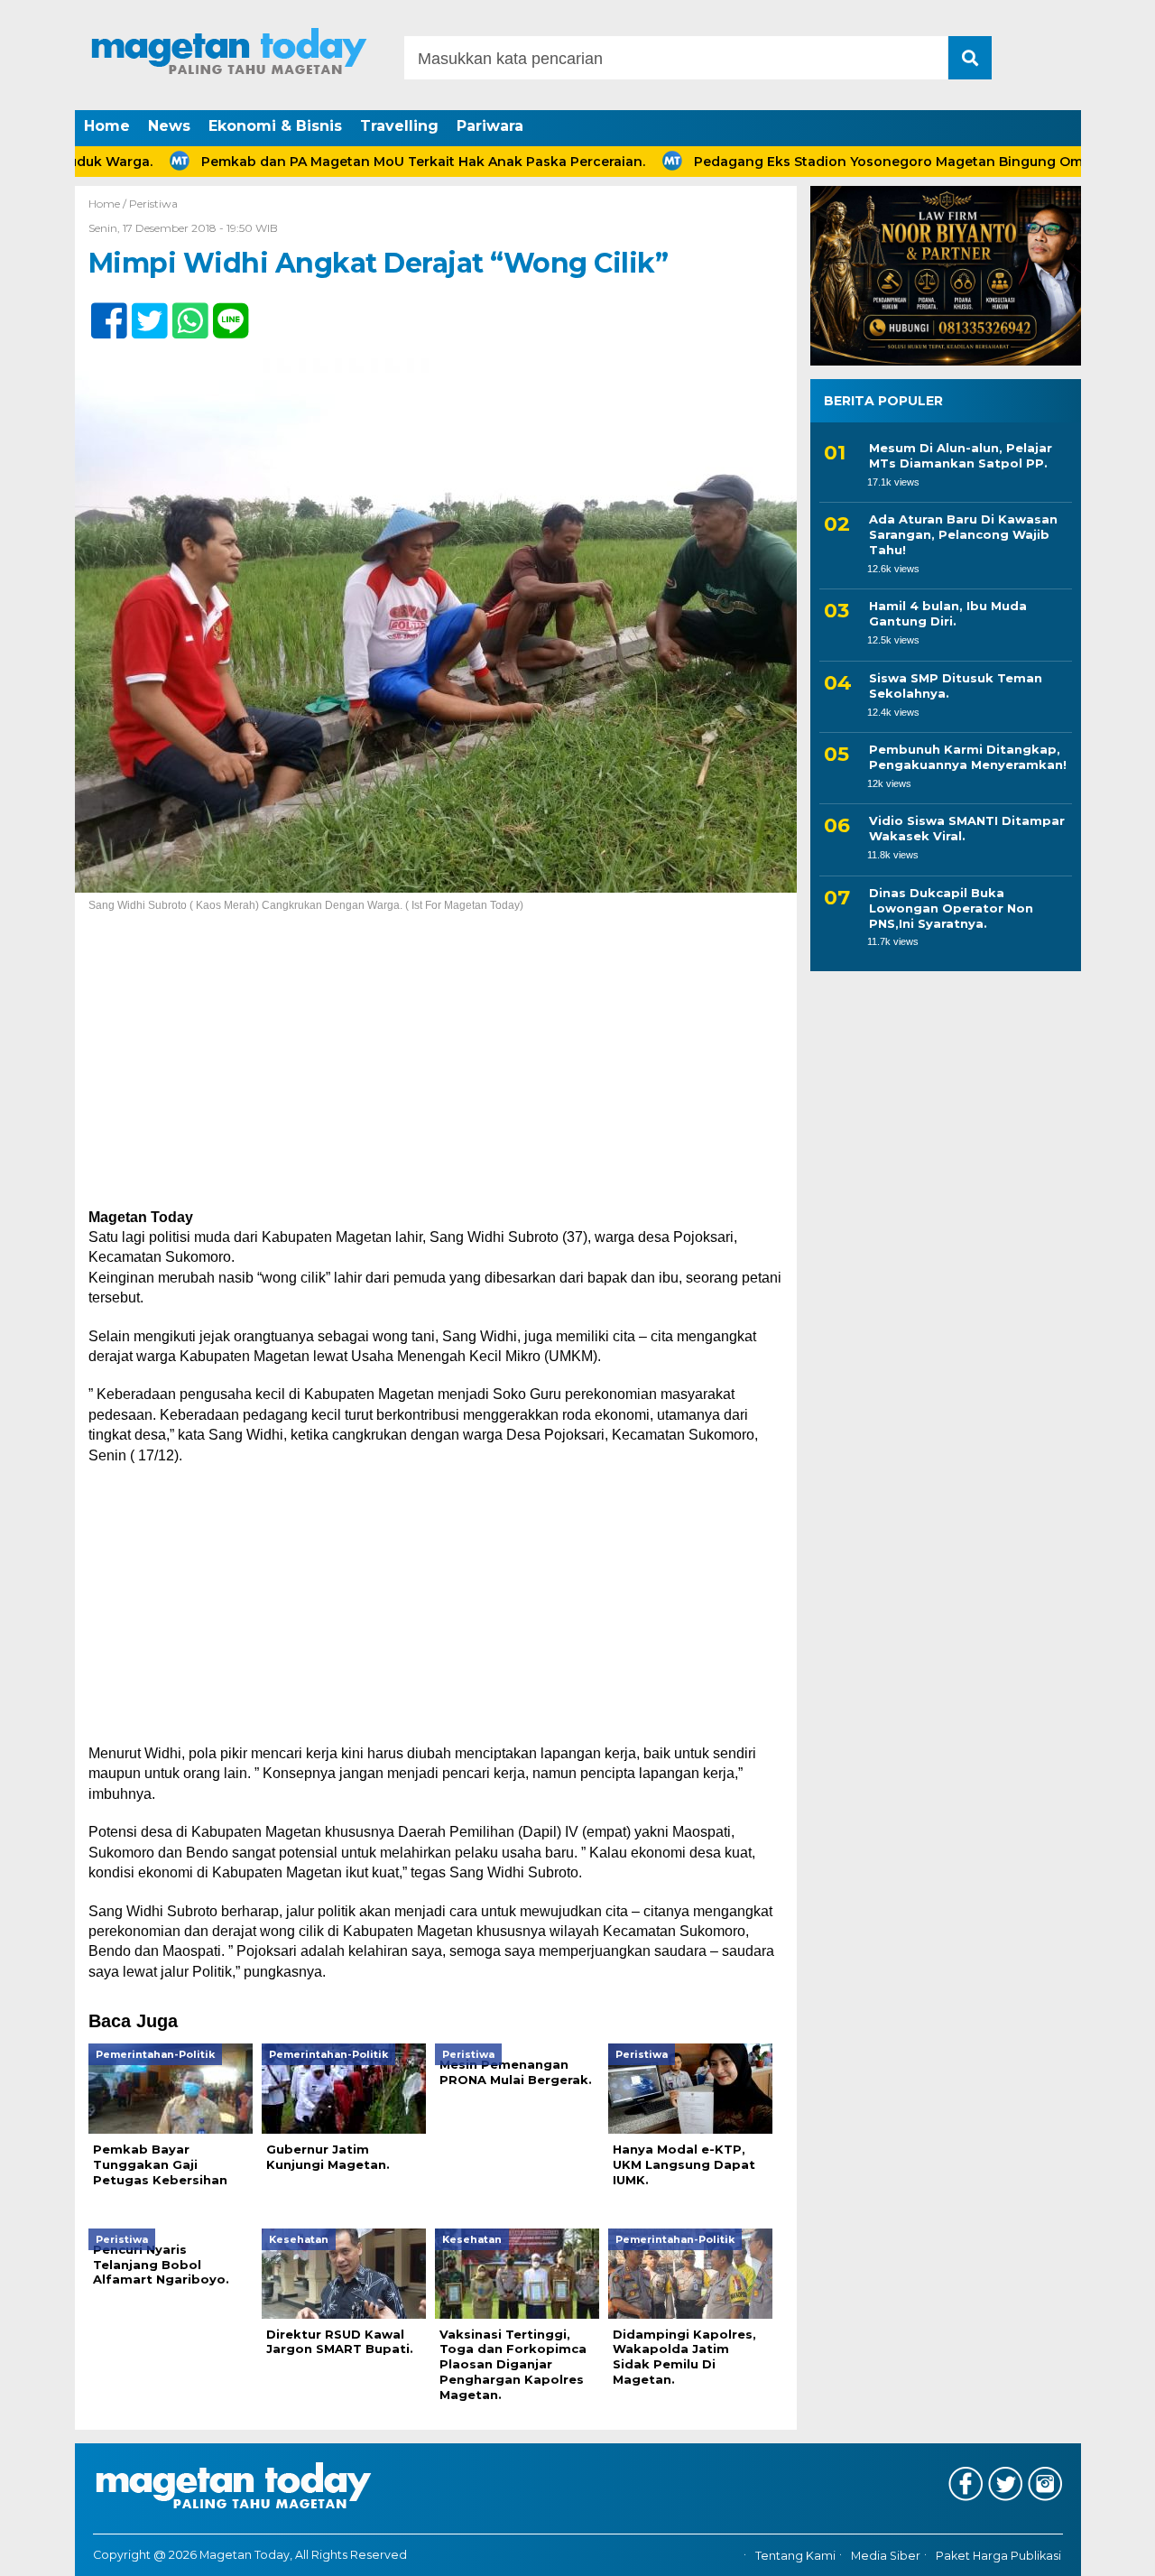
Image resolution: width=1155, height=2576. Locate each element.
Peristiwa (153, 204)
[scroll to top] (1101, 2550)
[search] (970, 58)
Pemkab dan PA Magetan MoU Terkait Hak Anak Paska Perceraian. (357, 162)
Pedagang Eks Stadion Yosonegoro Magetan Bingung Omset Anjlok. (857, 162)
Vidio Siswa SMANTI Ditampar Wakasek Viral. (967, 829)
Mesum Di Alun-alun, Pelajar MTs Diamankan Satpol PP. (961, 455)
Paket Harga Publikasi (998, 2556)
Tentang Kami (795, 2556)
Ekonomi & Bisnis (275, 126)
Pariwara (490, 126)
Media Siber (886, 2556)
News (169, 126)
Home (107, 126)
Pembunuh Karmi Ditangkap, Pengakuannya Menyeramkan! (968, 757)
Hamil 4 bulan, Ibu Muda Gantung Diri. (948, 614)
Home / (109, 204)
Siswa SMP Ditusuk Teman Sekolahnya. (956, 686)
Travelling (399, 126)
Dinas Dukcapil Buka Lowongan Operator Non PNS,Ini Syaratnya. (951, 908)
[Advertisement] (436, 1074)
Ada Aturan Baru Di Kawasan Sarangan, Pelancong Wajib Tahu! (963, 535)
